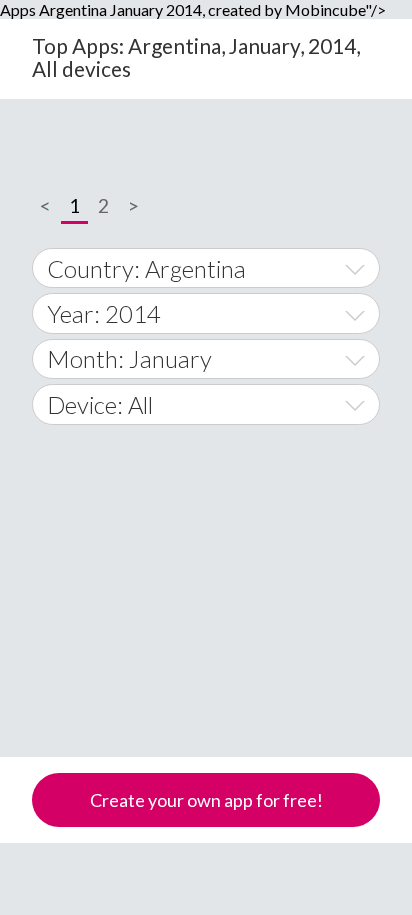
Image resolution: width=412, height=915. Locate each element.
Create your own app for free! (206, 800)
